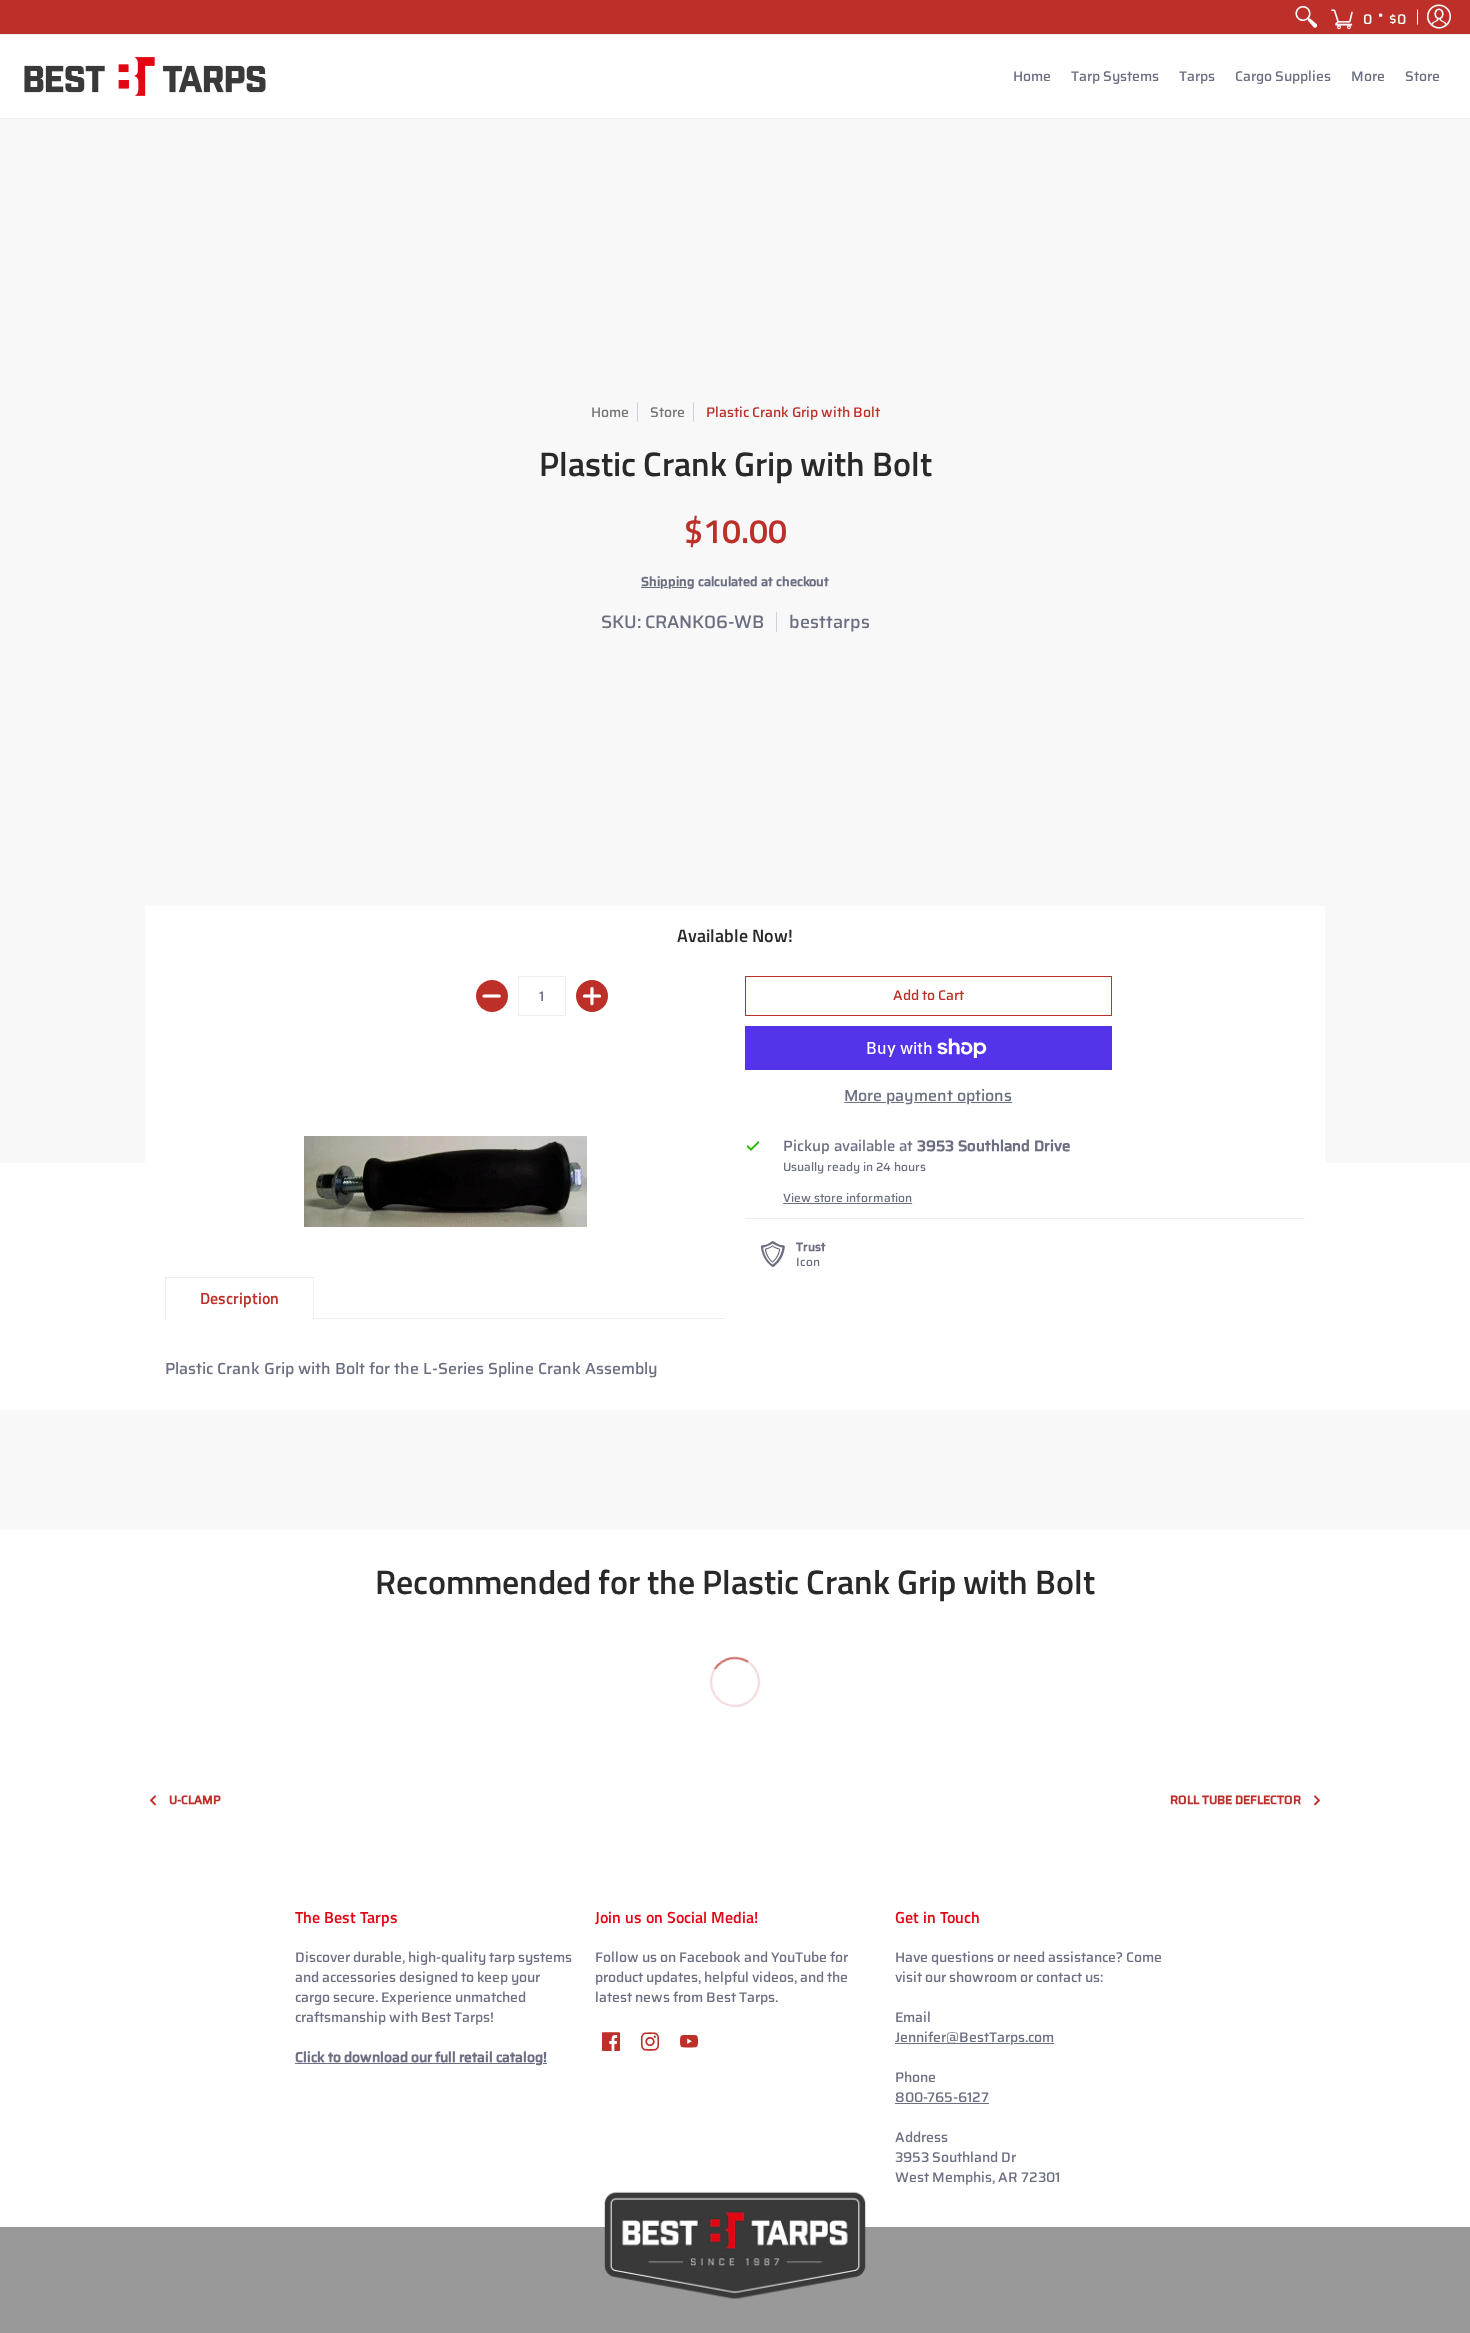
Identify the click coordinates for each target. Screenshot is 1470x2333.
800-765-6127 (942, 2097)
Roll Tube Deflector (1235, 1799)
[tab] (239, 1298)
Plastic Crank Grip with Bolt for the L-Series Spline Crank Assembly (411, 1369)
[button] (1368, 17)
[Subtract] (492, 996)
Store (667, 412)
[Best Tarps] (145, 76)
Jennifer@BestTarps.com (974, 2037)
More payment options (928, 1096)
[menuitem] (1306, 17)
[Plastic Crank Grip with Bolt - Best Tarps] (445, 1181)
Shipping (668, 581)
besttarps (829, 622)
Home (610, 412)
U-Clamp (195, 1799)
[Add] (592, 996)
